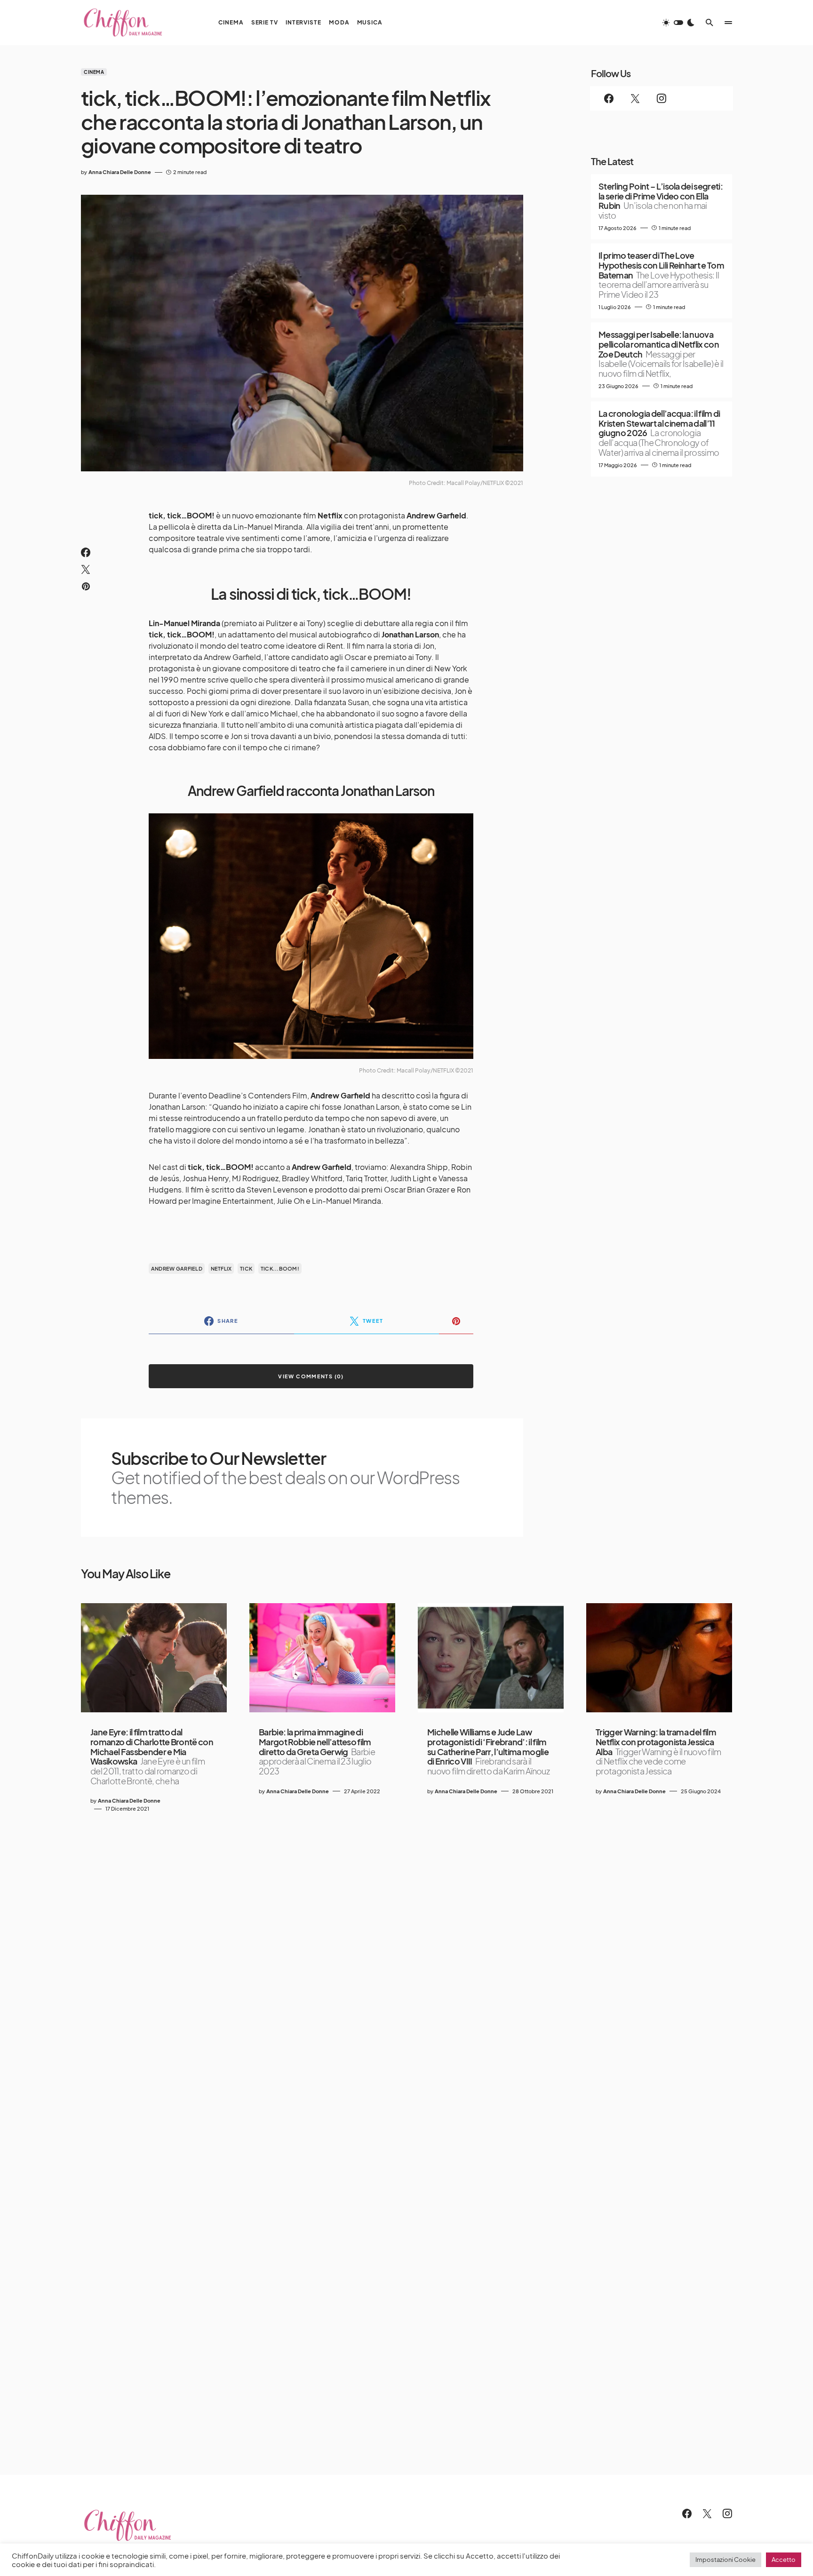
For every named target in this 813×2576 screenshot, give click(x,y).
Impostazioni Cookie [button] (725, 2560)
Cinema (94, 72)
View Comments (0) (311, 1376)
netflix (221, 1268)
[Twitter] (635, 98)
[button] (678, 23)
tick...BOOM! (280, 1268)
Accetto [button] (784, 2560)
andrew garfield (177, 1268)
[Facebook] (609, 98)
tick (246, 1268)
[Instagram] (662, 98)
